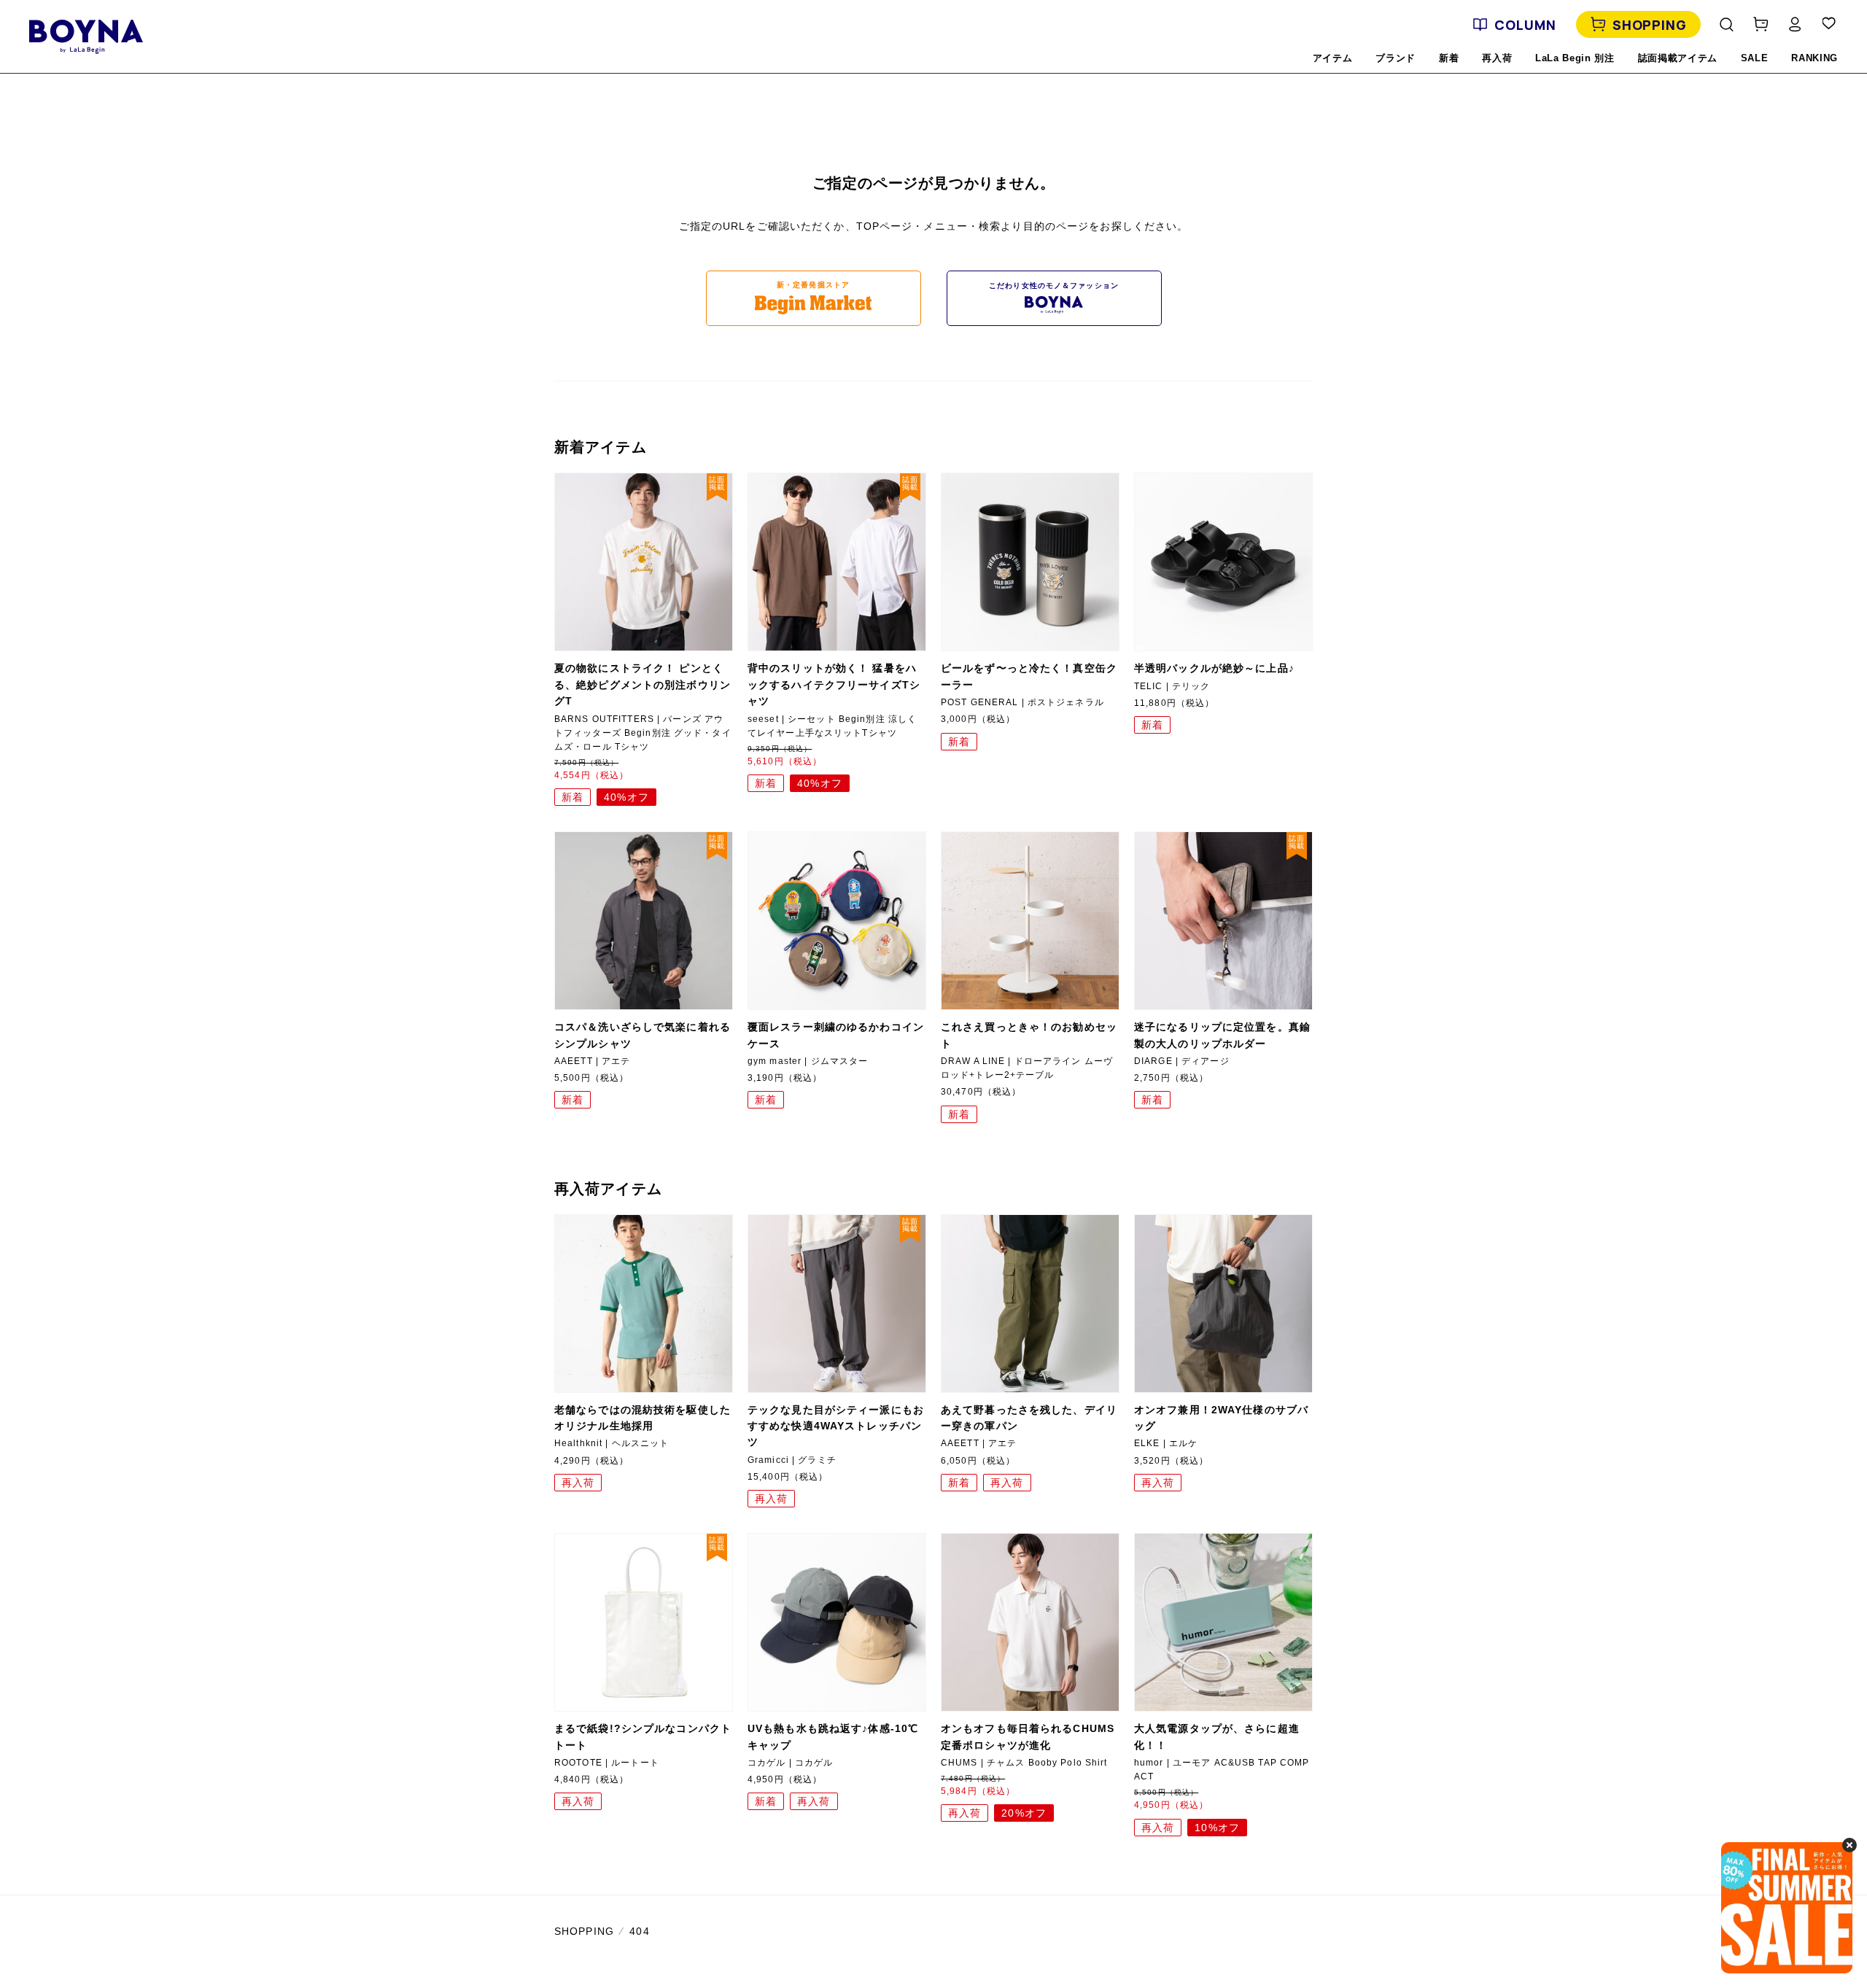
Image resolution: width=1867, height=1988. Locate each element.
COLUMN (1525, 25)
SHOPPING (1650, 25)
